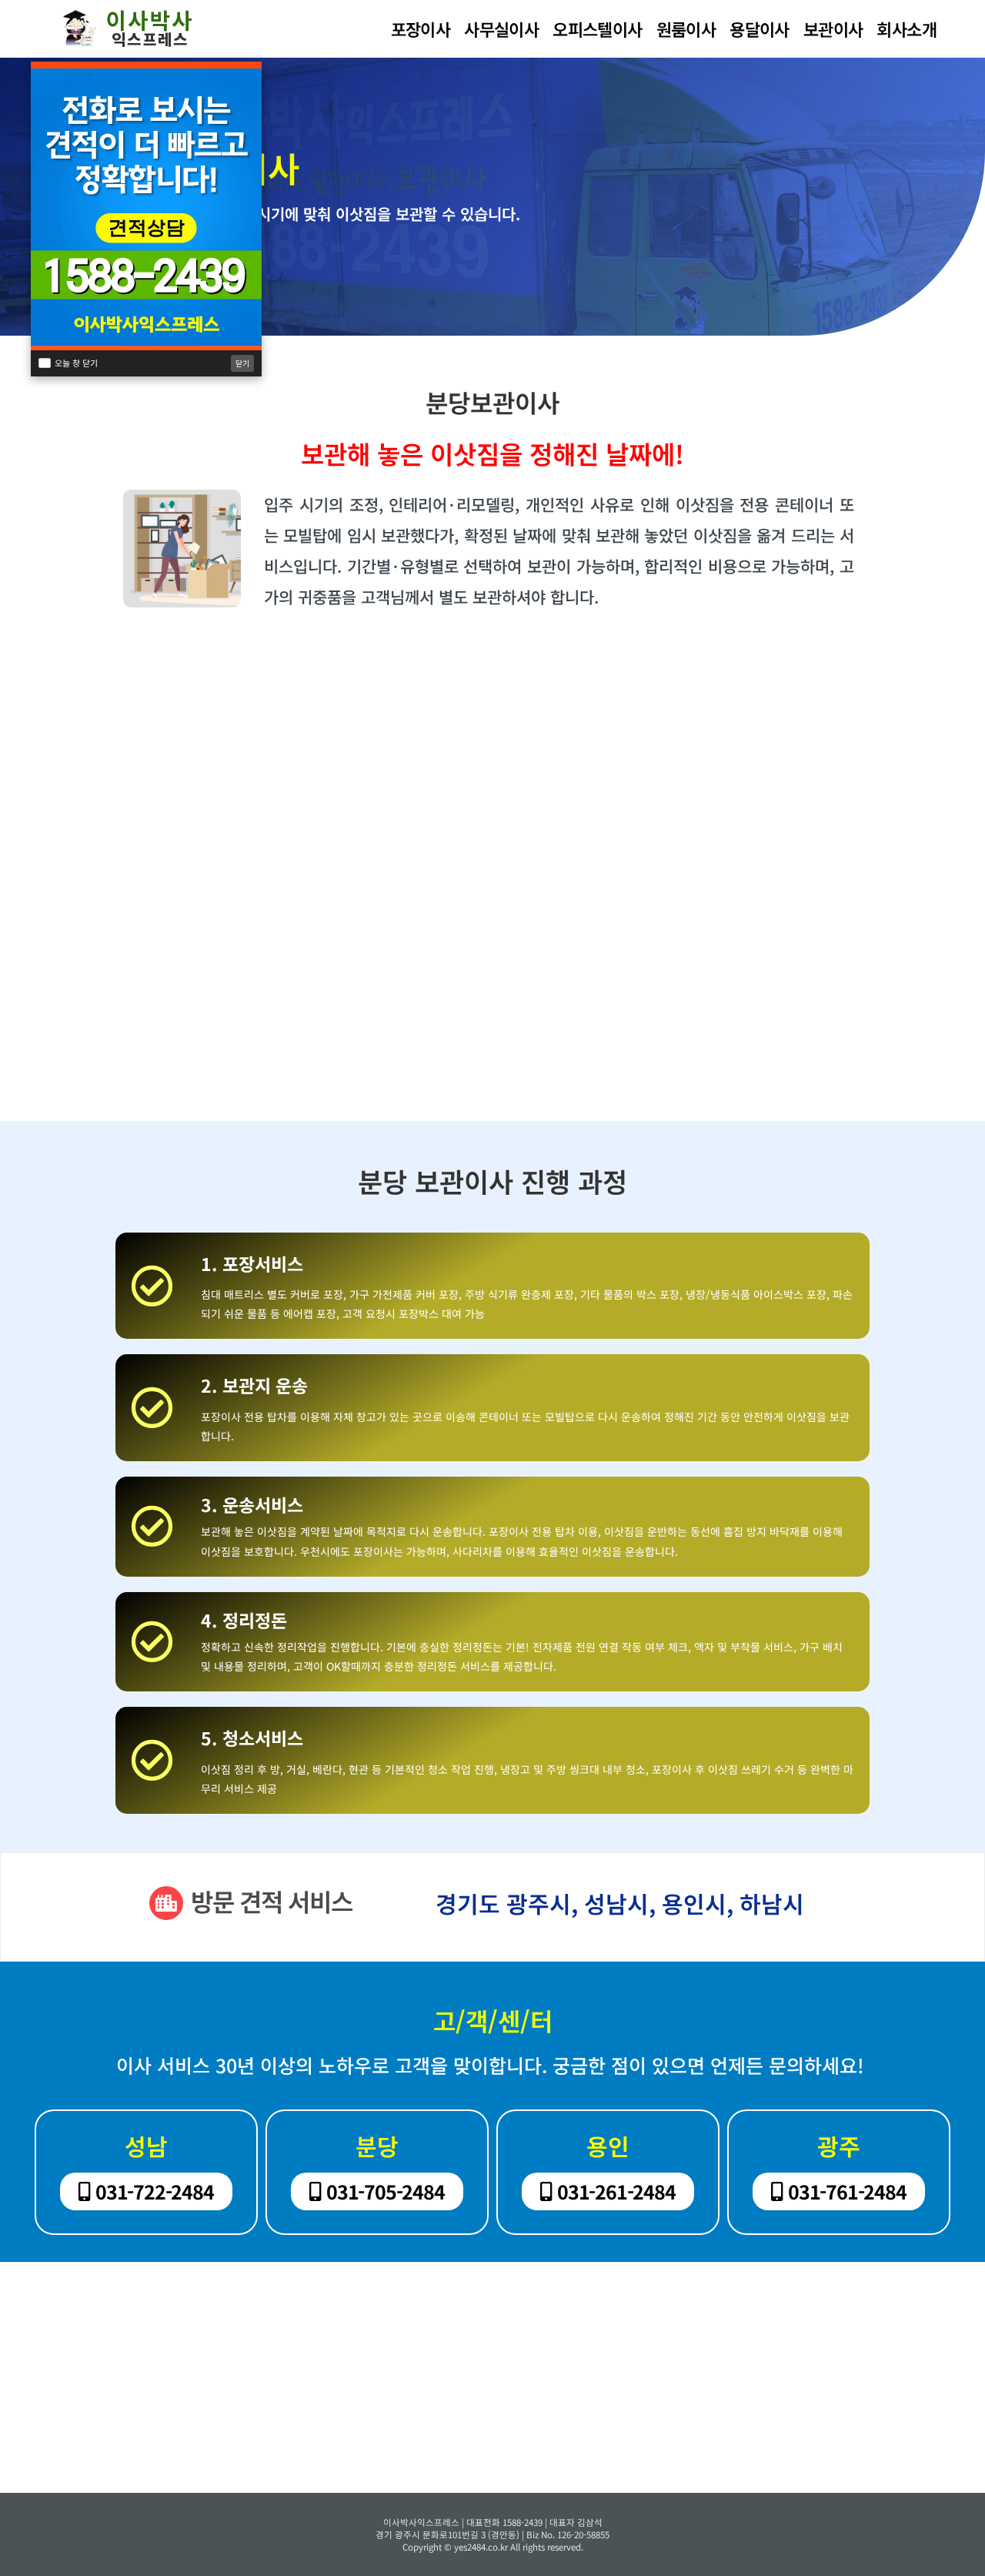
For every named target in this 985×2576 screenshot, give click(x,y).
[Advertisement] (492, 790)
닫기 (242, 363)
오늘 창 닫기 (76, 363)
